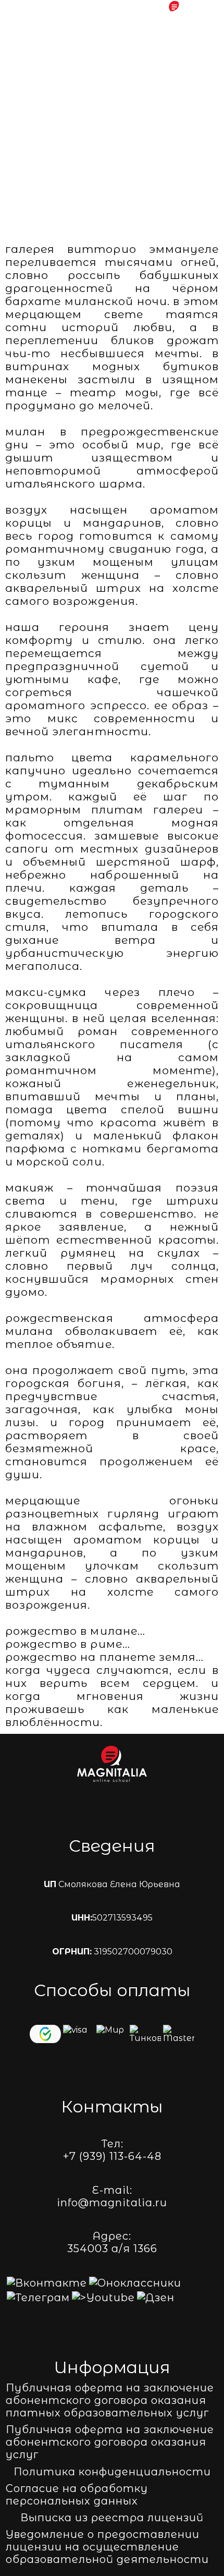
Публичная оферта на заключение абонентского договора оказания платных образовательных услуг (110, 2400)
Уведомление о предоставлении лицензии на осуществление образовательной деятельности (107, 2547)
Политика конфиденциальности (112, 2472)
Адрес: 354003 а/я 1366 (112, 2242)
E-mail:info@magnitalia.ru (112, 2196)
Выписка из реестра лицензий (112, 2518)
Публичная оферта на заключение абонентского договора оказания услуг (110, 2442)
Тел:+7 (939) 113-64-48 (112, 2150)
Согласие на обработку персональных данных (77, 2495)
